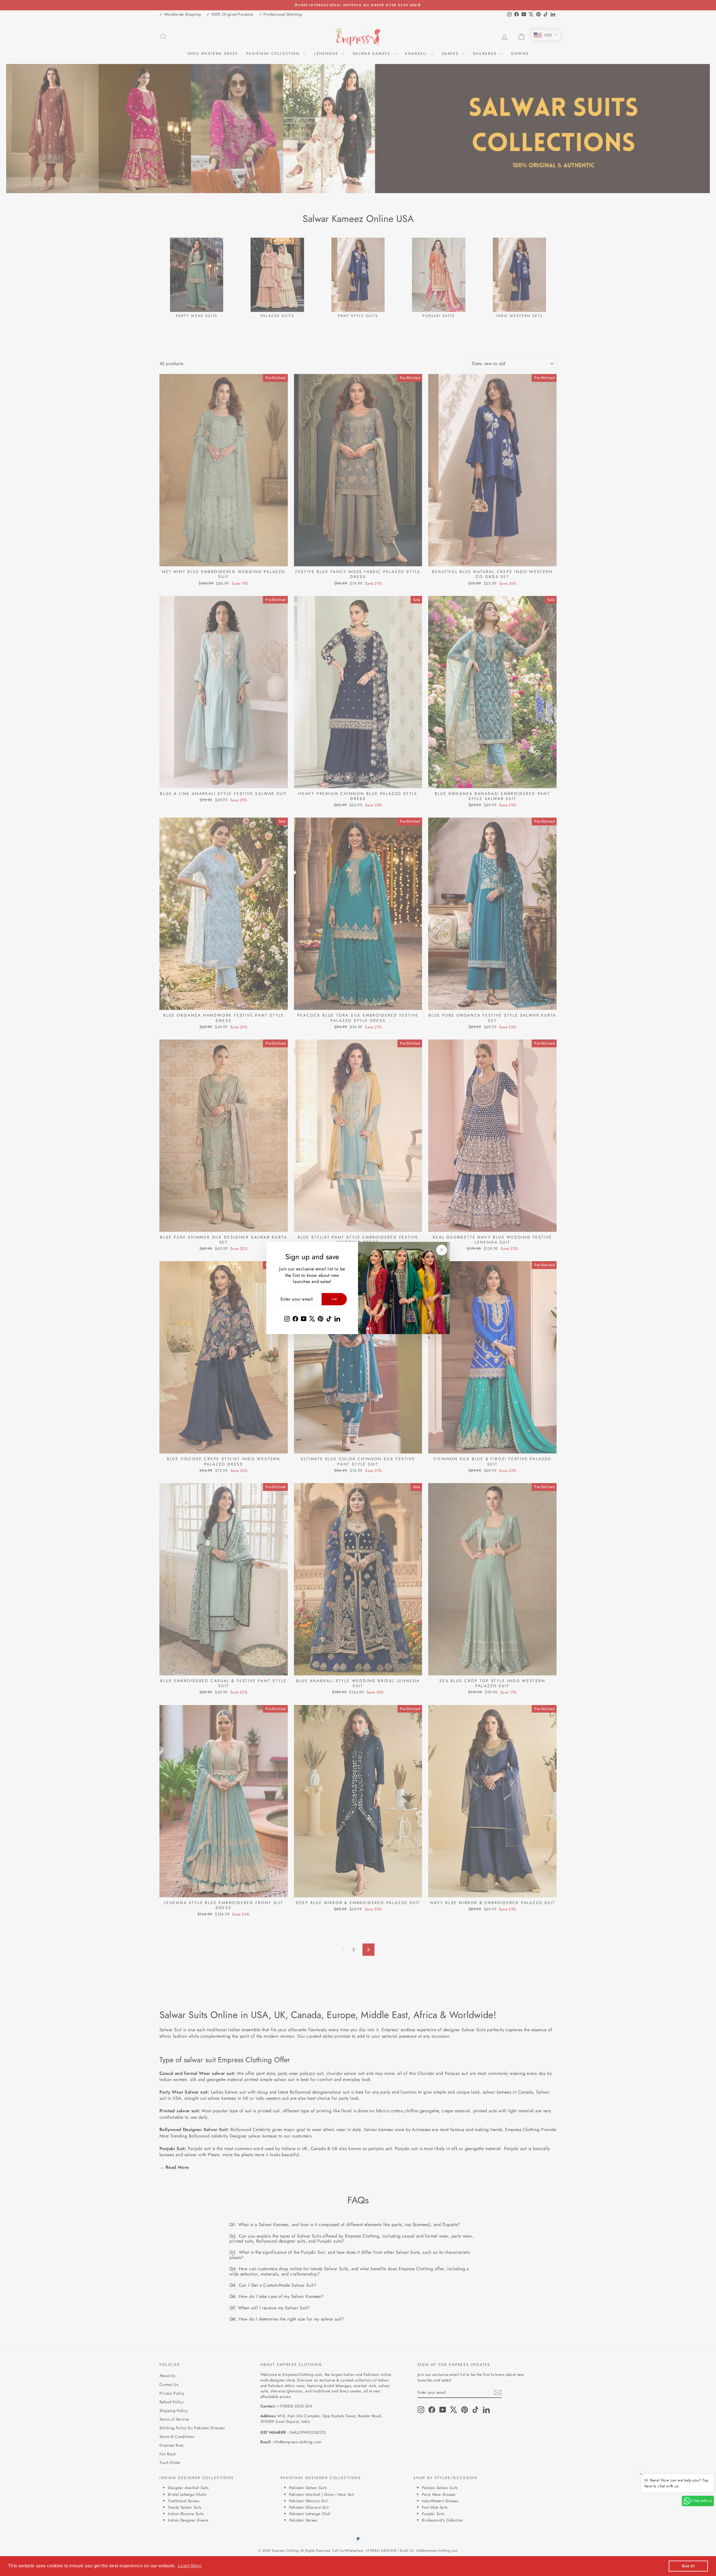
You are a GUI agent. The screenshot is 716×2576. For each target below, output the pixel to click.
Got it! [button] (688, 2566)
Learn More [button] (190, 2566)
